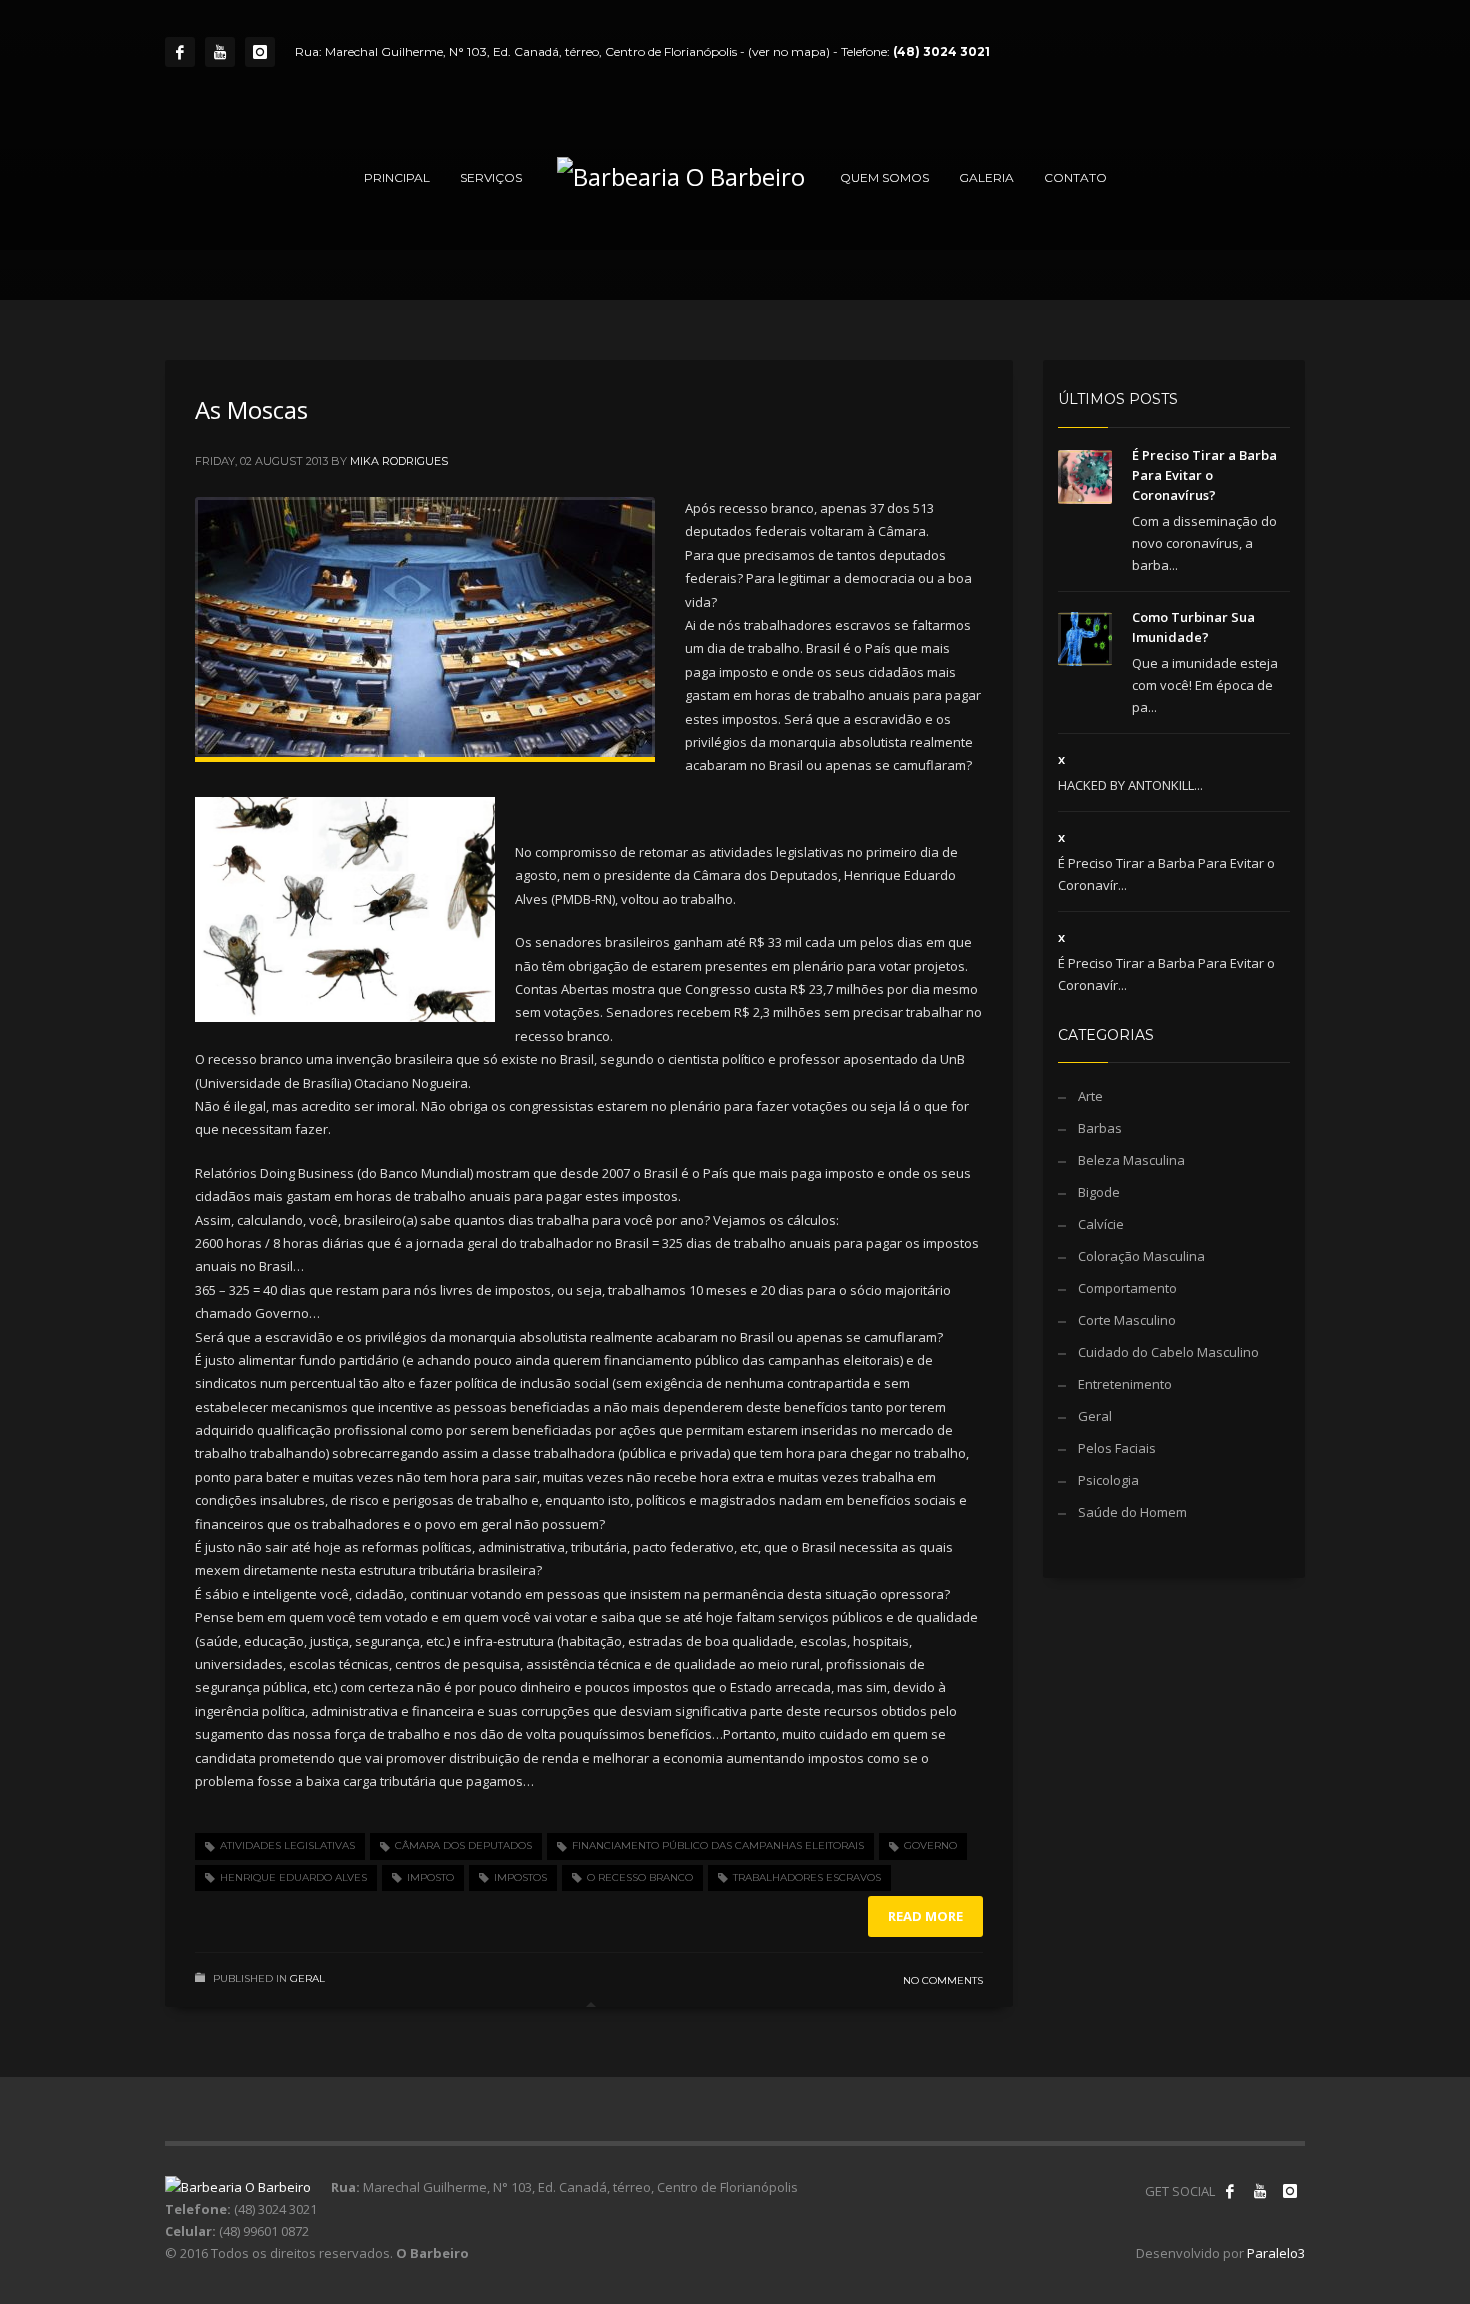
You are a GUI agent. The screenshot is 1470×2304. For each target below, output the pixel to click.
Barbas (1100, 1128)
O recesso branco (640, 1877)
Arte (1090, 1096)
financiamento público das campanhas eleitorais (718, 1845)
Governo (930, 1845)
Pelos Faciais (1117, 1448)
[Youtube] (220, 52)
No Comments (943, 1980)
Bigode (1099, 1192)
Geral (307, 1978)
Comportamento (1127, 1288)
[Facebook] (180, 52)
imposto (430, 1877)
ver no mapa (789, 51)
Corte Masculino (1127, 1320)
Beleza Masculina (1131, 1160)
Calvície (1101, 1224)
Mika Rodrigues (399, 461)
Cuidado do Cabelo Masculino (1168, 1352)
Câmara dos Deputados (463, 1845)
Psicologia (1108, 1480)
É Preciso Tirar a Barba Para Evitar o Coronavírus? (1204, 475)
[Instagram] (260, 52)
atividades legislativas (287, 1845)
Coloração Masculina (1141, 1256)
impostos (520, 1877)
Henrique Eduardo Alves (293, 1877)
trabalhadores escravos (807, 1877)
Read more (925, 1916)
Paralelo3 (1276, 2253)
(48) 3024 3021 (941, 51)
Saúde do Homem (1132, 1512)
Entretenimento (1125, 1384)
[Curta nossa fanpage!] (1230, 2191)
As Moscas (251, 409)
